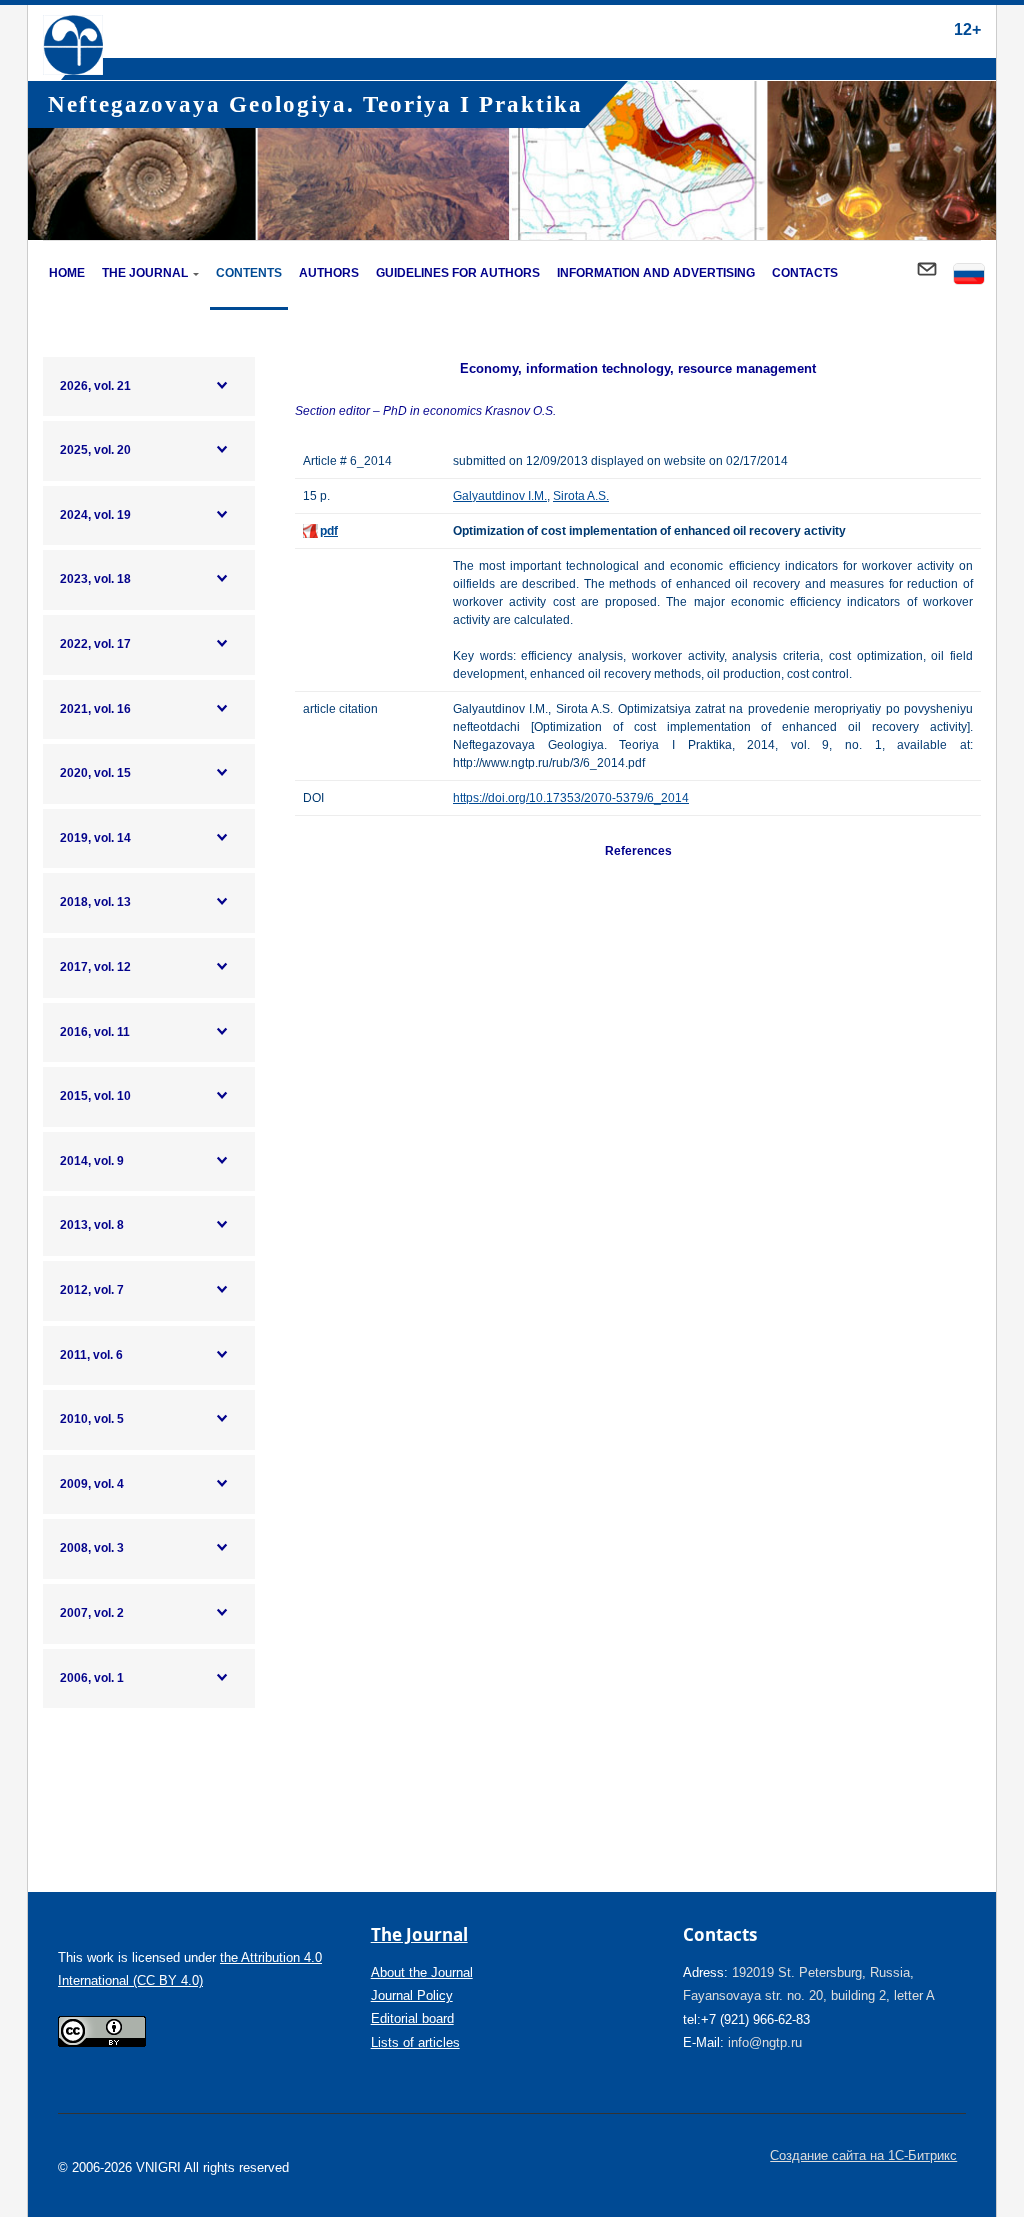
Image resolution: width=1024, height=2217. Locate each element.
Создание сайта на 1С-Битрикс (863, 2155)
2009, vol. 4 (92, 1484)
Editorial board (412, 2018)
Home (67, 273)
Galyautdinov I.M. (500, 496)
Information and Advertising (656, 273)
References (638, 851)
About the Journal (422, 1972)
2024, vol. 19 (95, 515)
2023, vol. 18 (95, 579)
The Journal (145, 273)
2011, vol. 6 (91, 1355)
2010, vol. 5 (92, 1419)
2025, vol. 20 (95, 450)
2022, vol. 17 (95, 644)
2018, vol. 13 (95, 902)
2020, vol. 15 (95, 773)
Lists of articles (415, 2042)
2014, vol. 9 (92, 1161)
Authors (329, 273)
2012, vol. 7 (92, 1290)
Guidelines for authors (458, 273)
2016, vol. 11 (95, 1032)
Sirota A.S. (581, 496)
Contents (249, 273)
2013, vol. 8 (92, 1225)
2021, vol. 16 (95, 709)
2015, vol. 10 (95, 1096)
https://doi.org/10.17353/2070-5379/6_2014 (571, 798)
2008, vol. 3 (92, 1548)
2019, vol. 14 (95, 838)
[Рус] (969, 275)
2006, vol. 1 (92, 1678)
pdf (329, 531)
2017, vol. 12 (95, 967)
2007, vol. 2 (92, 1613)
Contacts (805, 273)
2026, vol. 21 (95, 386)
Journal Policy (412, 1995)
